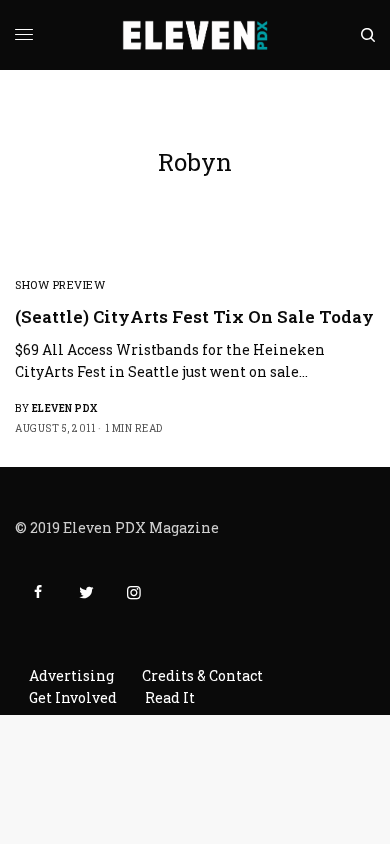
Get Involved (73, 697)
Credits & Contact (202, 675)
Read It (170, 697)
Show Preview (60, 284)
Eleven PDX (65, 408)
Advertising (71, 675)
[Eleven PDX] (195, 35)
